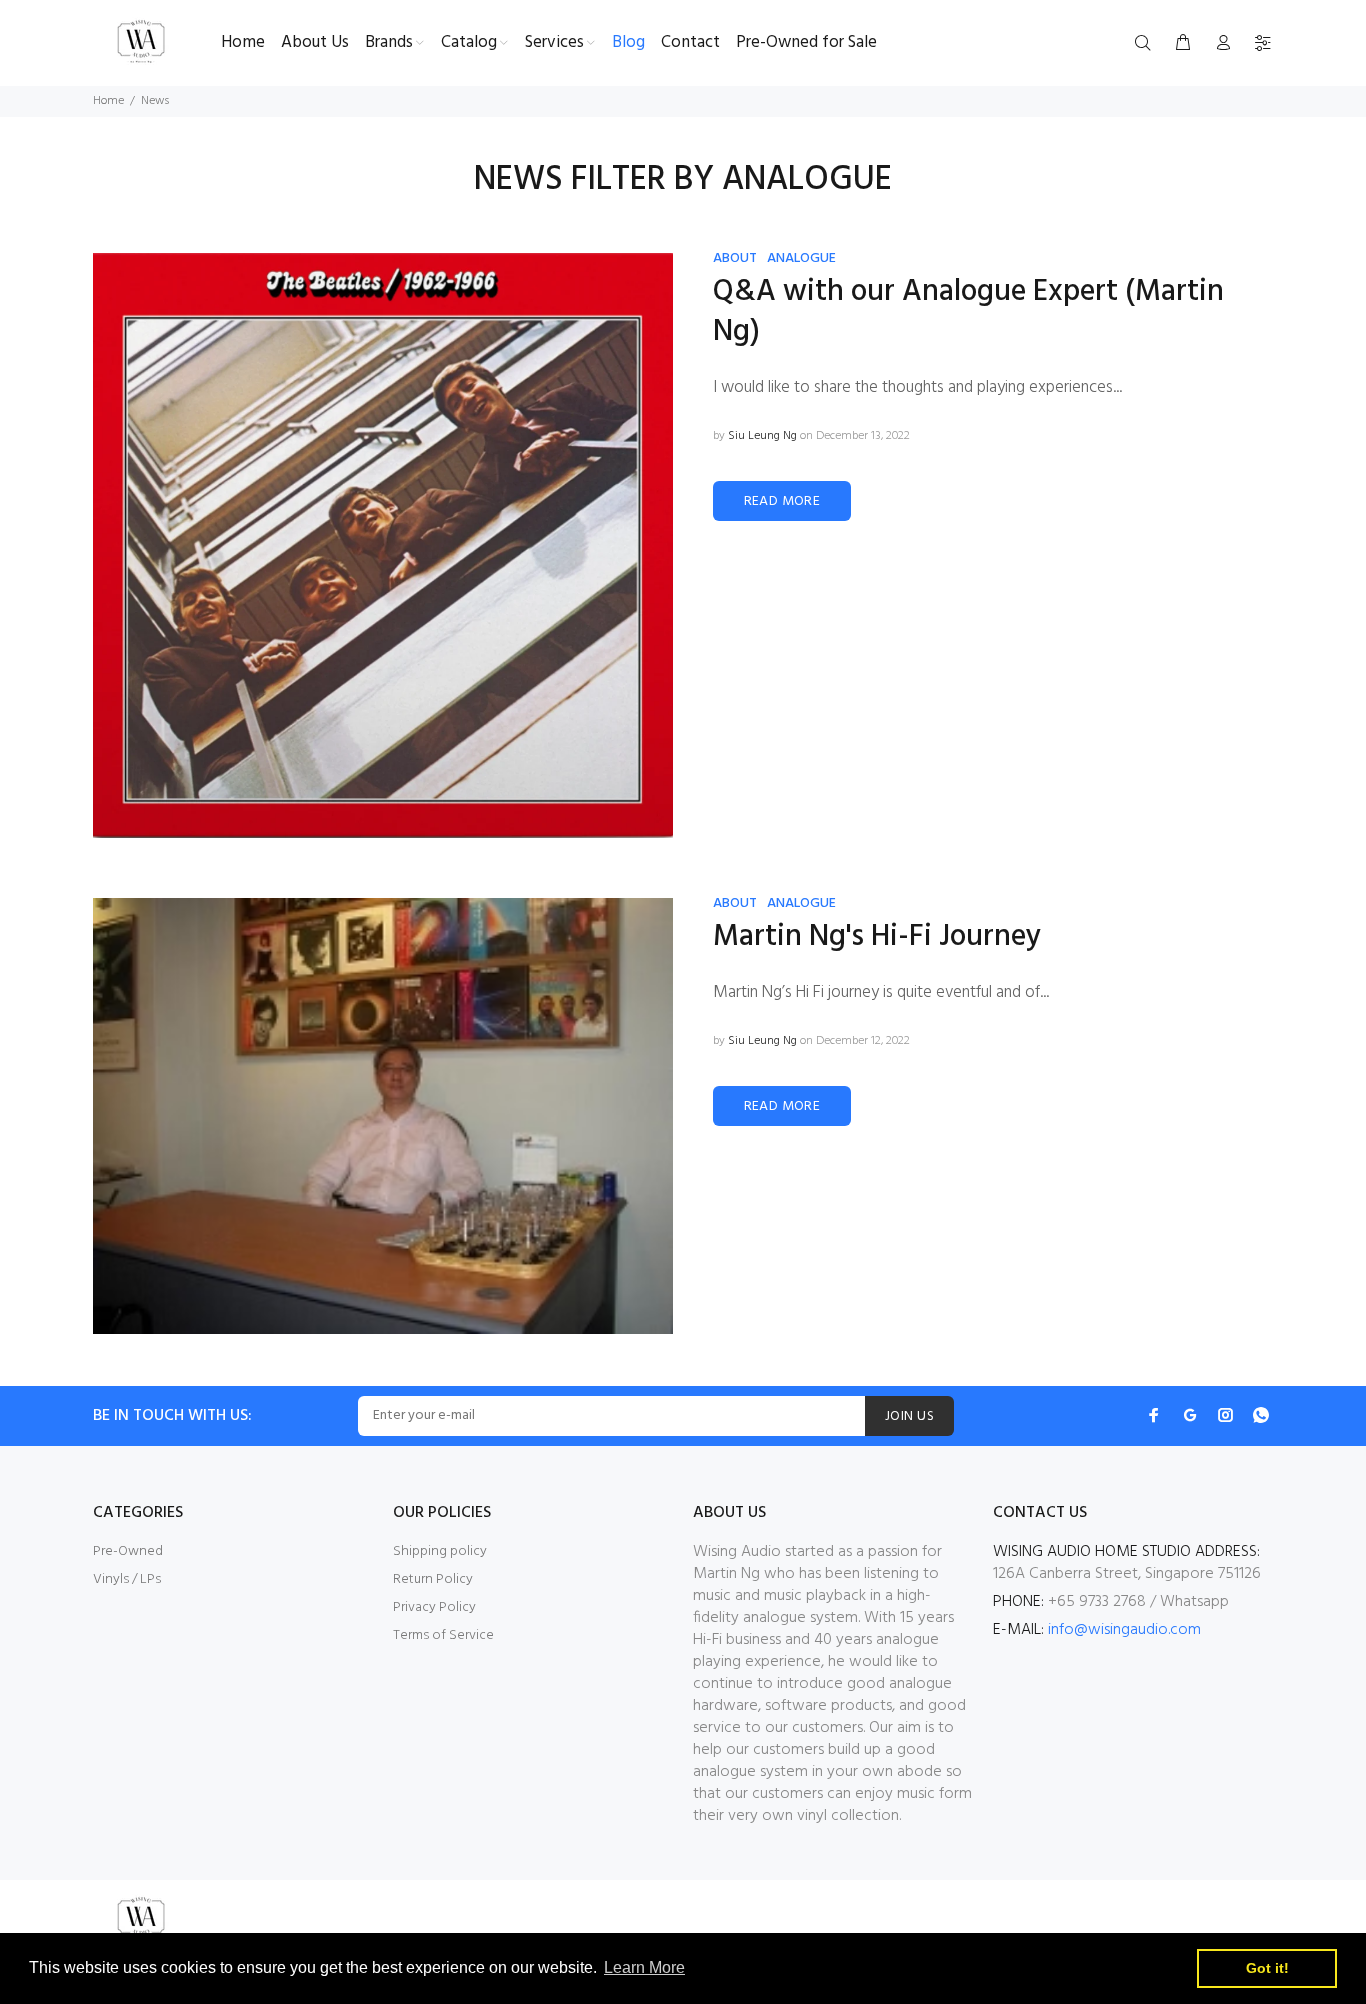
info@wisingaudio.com (1124, 1630)
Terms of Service (443, 1635)
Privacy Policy (434, 1607)
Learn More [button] (644, 1967)
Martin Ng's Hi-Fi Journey (877, 937)
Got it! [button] (1267, 1968)
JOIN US (909, 1416)
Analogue (801, 258)
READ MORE (782, 501)
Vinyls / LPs (127, 1579)
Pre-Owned (128, 1551)
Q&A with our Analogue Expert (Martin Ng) (968, 312)
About (735, 258)
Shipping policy (440, 1551)
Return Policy (433, 1579)
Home (108, 101)
